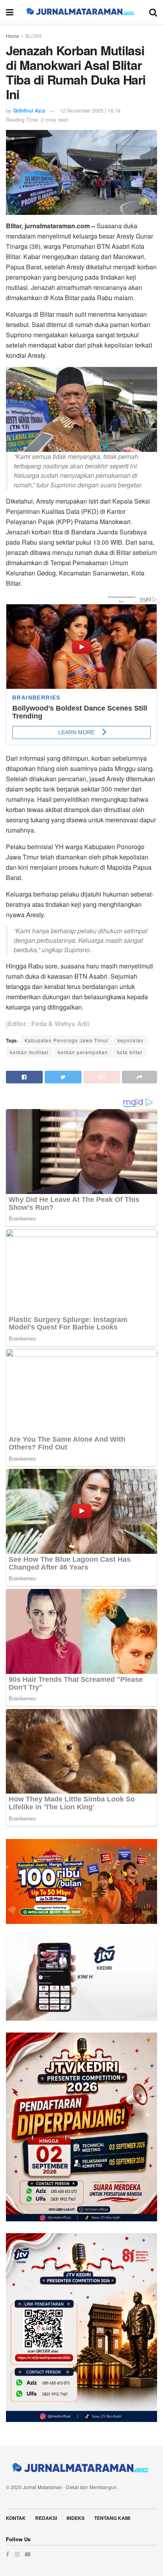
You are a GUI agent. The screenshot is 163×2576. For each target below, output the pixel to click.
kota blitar (130, 1052)
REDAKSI (46, 2518)
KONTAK (16, 2518)
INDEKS (76, 2518)
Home (12, 36)
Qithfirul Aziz (29, 110)
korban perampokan (83, 1052)
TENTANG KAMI (112, 2518)
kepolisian (131, 1040)
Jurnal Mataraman (43, 2487)
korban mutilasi (29, 1052)
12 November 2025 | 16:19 (90, 110)
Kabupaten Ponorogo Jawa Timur (66, 1040)
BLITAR (33, 36)
